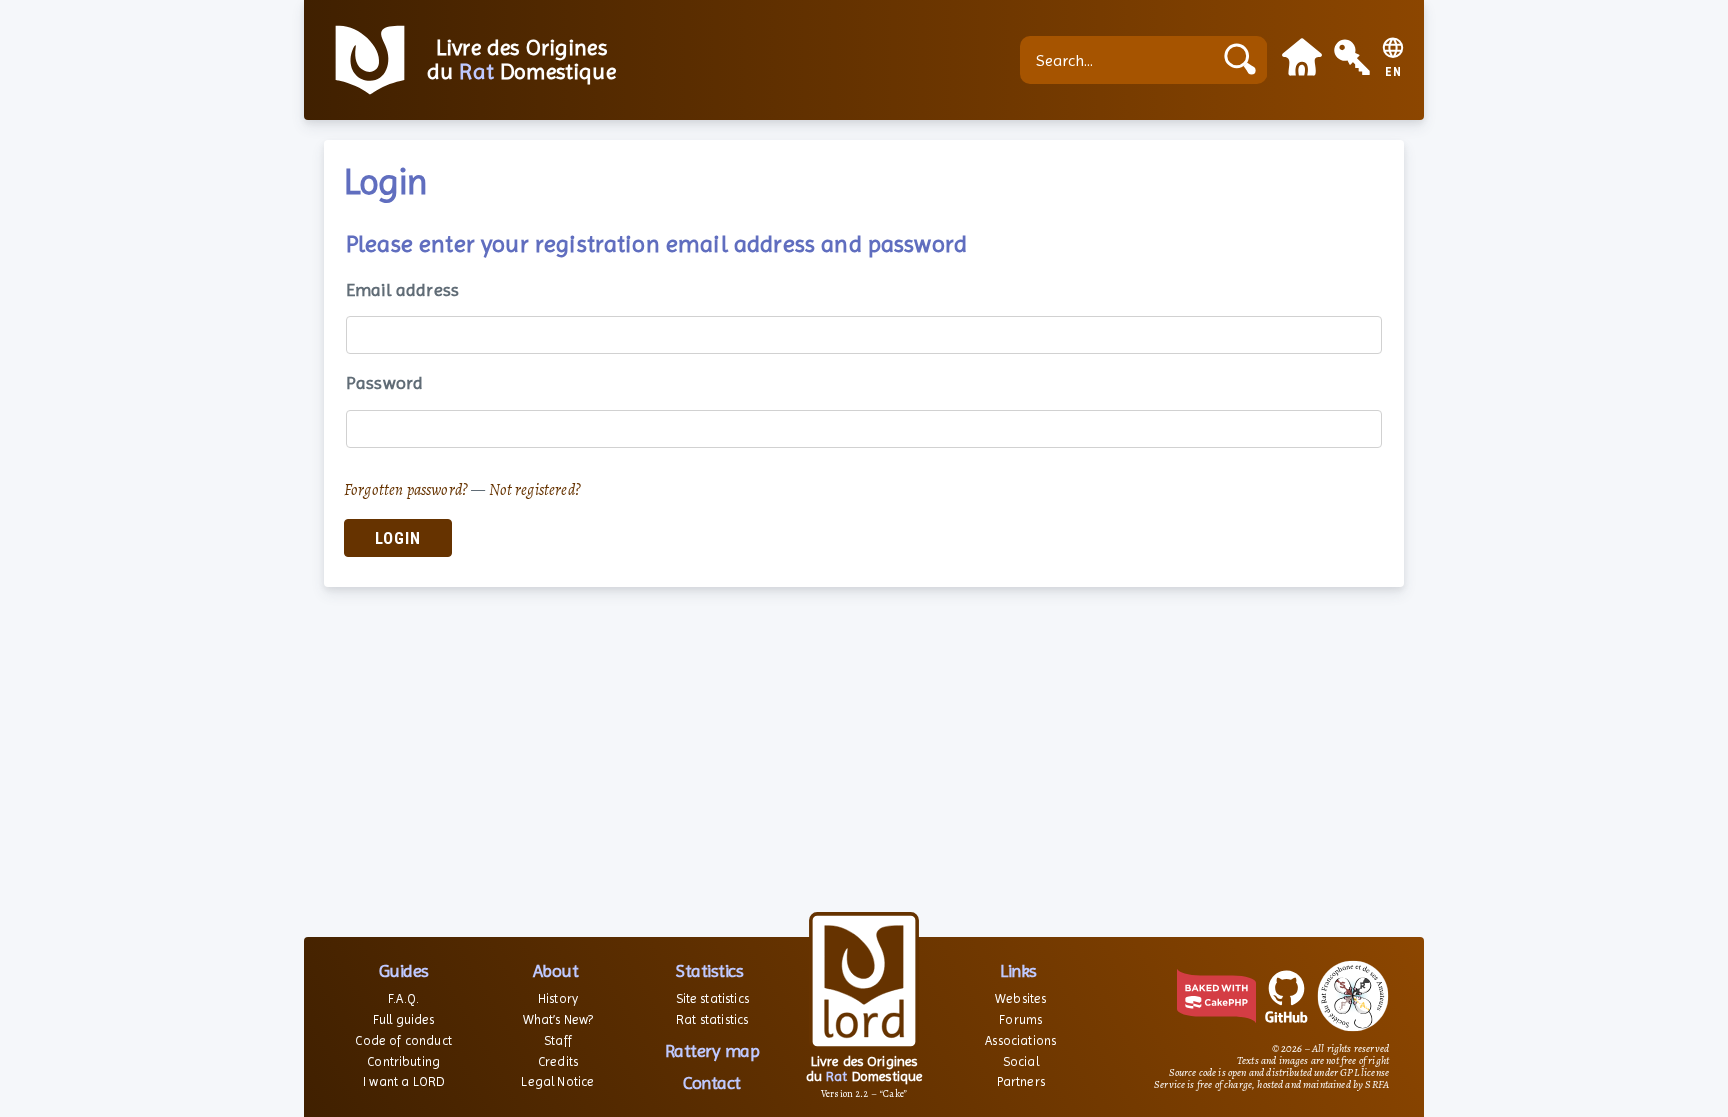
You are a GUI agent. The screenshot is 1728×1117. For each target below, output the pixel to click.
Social (1021, 1061)
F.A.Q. (403, 998)
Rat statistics (712, 1019)
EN (1393, 72)
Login (398, 538)
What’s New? (558, 1019)
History (558, 998)
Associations (1020, 1040)
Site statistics (712, 998)
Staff (558, 1040)
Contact (712, 1082)
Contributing (403, 1061)
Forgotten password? (406, 490)
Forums (1020, 1019)
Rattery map (712, 1050)
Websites (1020, 998)
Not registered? (535, 490)
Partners (1021, 1081)
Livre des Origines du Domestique (521, 60)
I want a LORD (403, 1081)
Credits (558, 1061)
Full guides (404, 1019)
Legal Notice (557, 1081)
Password (384, 382)
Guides (404, 970)
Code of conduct (403, 1040)
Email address (402, 289)
